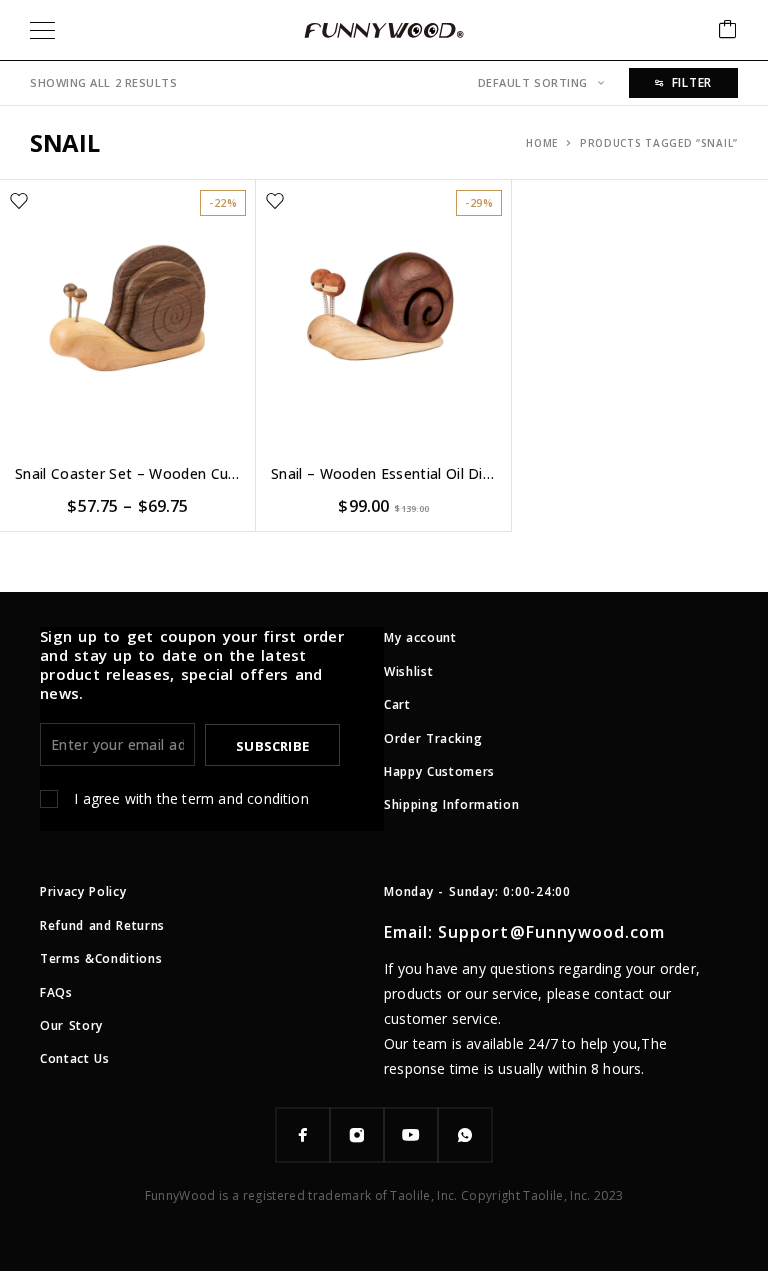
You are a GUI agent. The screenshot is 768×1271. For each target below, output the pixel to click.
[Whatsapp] (465, 1135)
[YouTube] (411, 1135)
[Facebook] (303, 1135)
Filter (692, 82)
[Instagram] (357, 1135)
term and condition (245, 798)
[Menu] (42, 30)
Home (542, 143)
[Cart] (728, 30)
